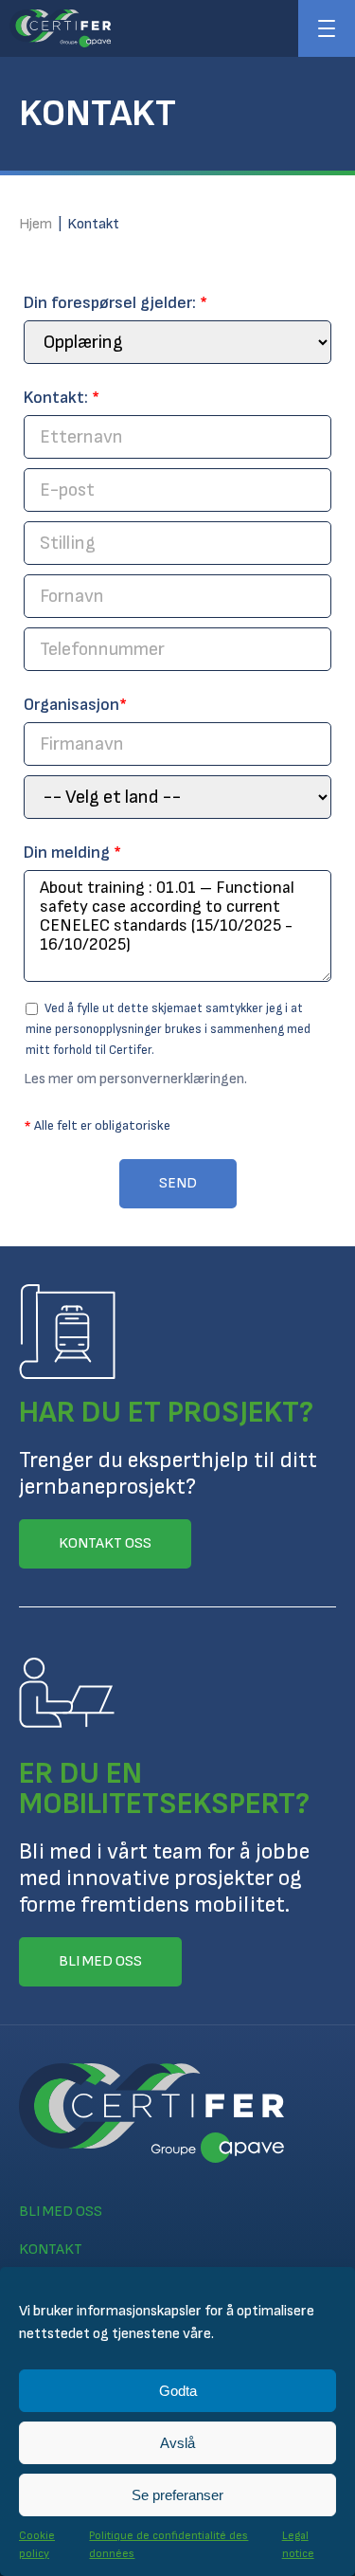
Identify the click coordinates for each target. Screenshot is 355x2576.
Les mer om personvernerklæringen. (135, 1079)
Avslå (177, 2443)
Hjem (35, 224)
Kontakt (51, 2249)
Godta (178, 2391)
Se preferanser (177, 2495)
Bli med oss (61, 2212)
